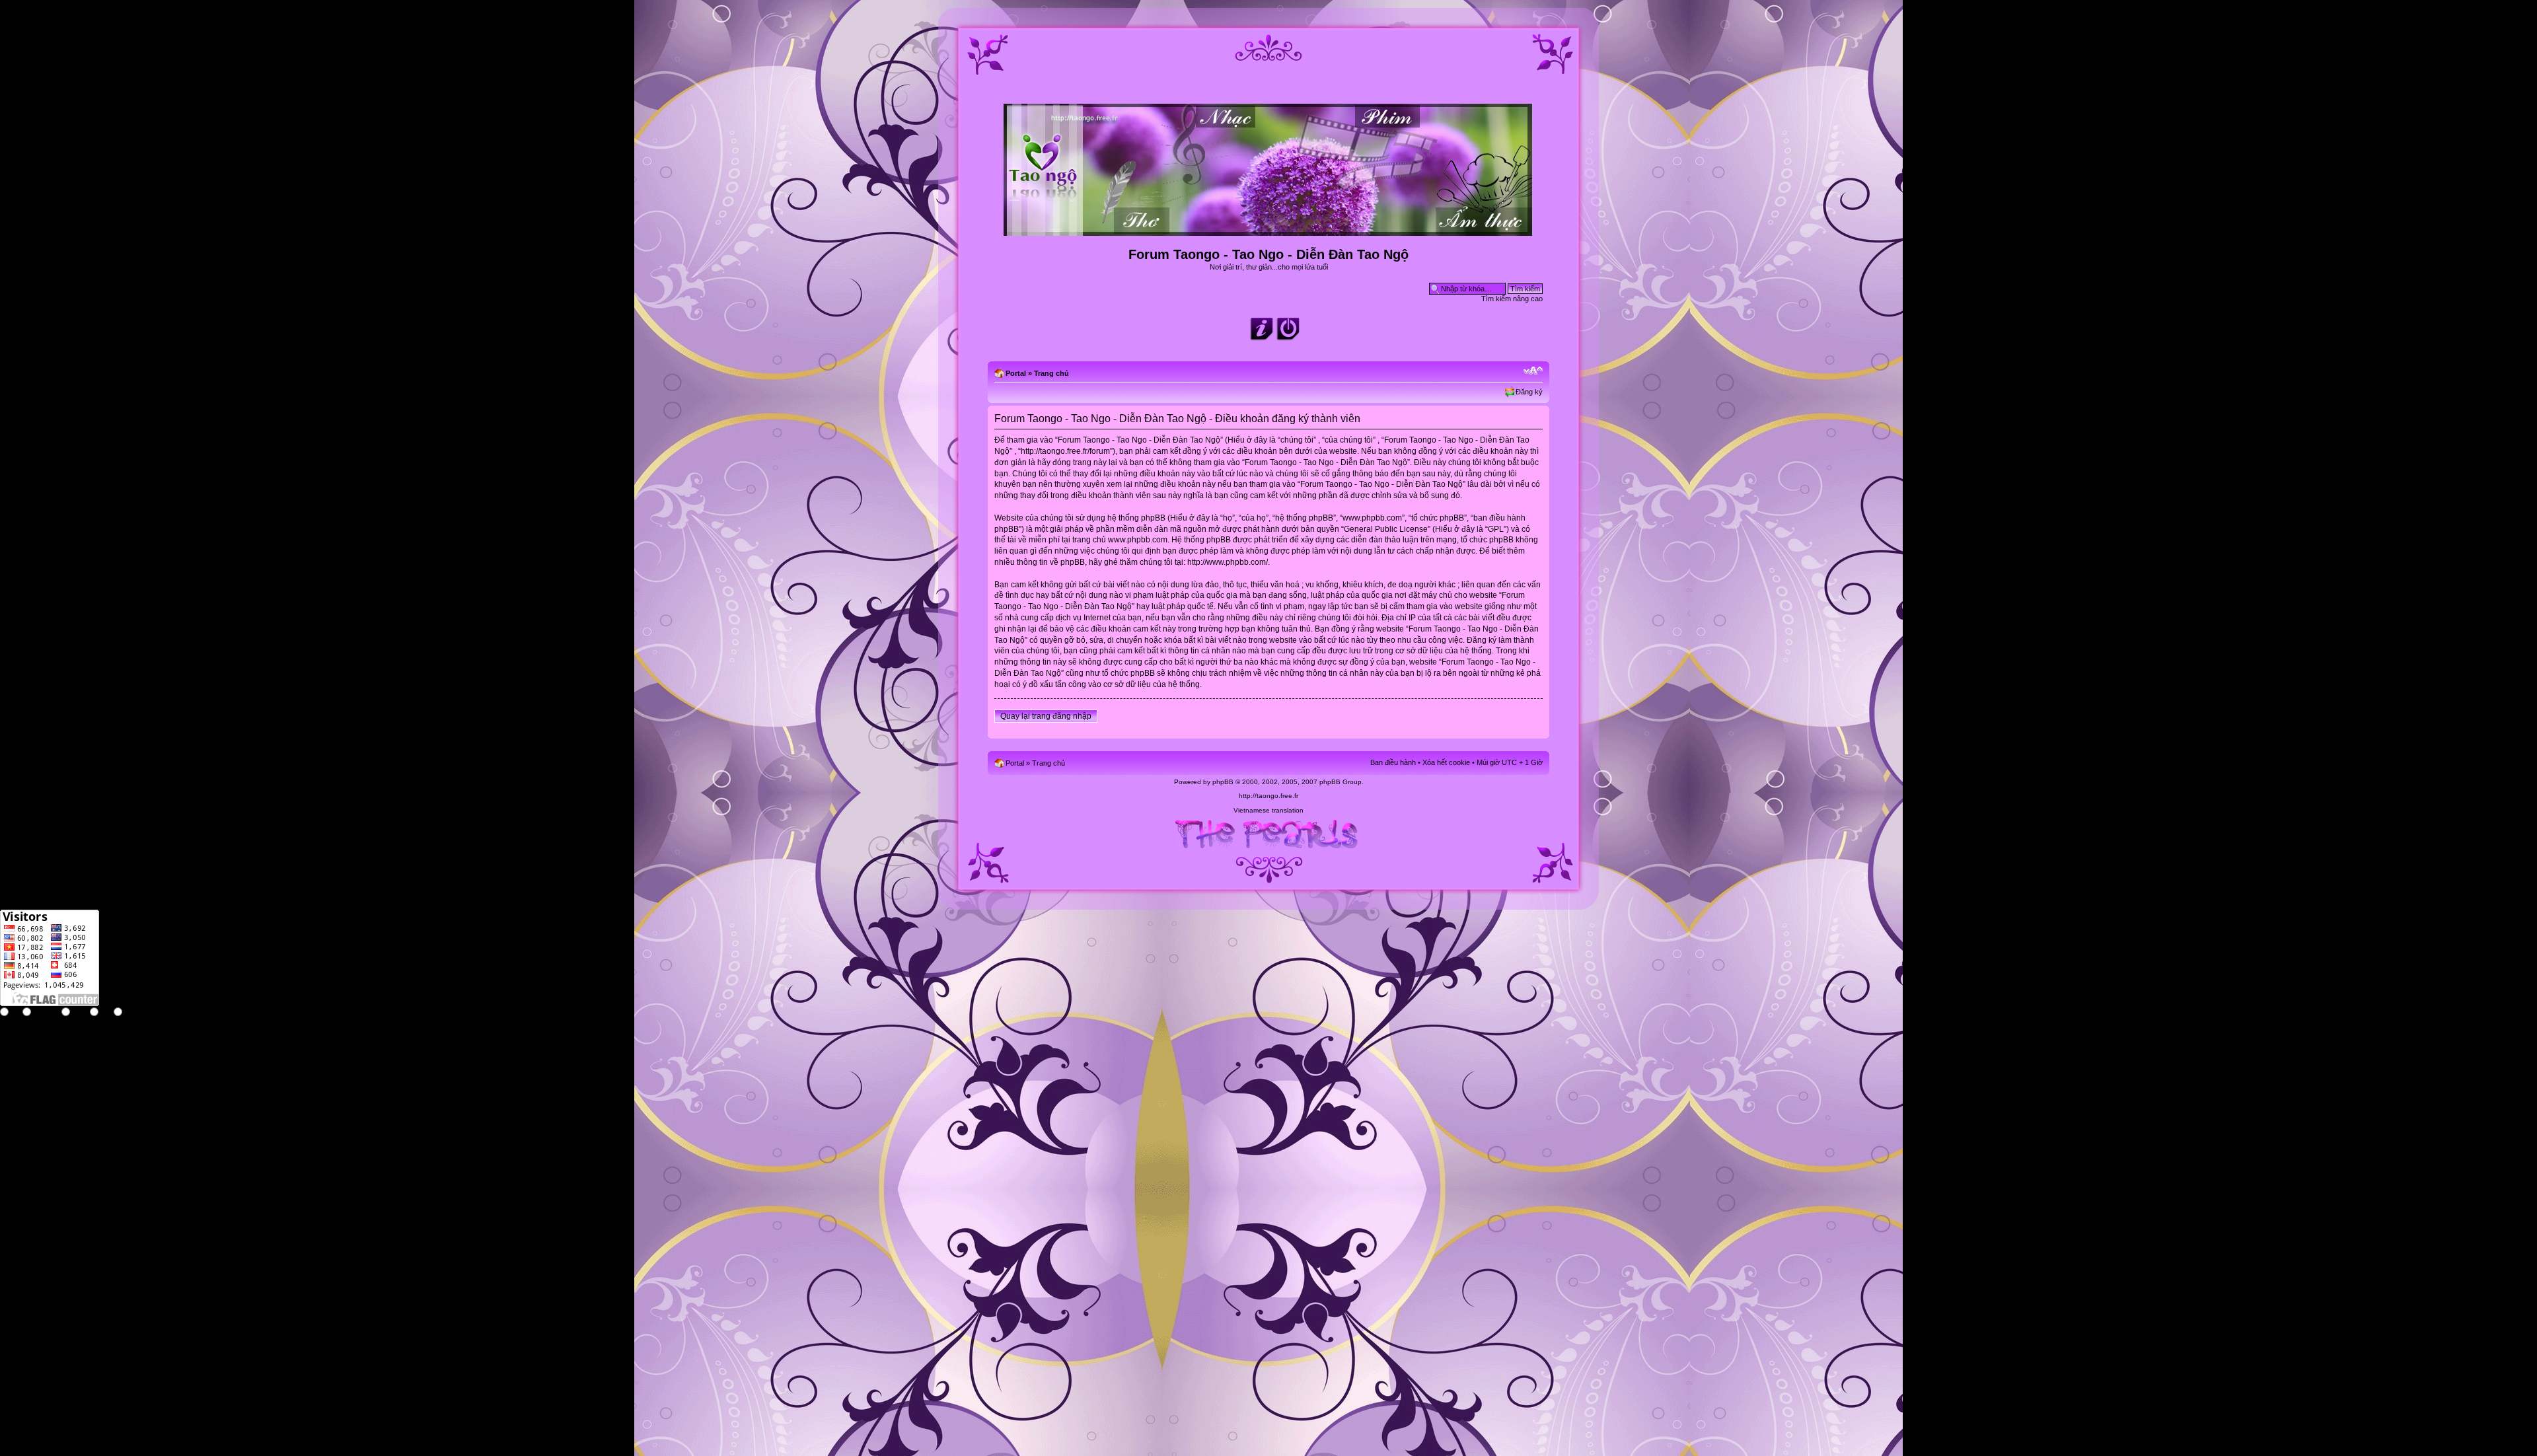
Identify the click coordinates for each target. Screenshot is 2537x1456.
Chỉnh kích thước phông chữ (1533, 371)
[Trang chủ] (1269, 230)
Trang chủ (1051, 373)
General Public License (1386, 529)
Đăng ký (1529, 392)
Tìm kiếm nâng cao (1512, 299)
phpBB (1223, 782)
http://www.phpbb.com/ (1228, 562)
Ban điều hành (1393, 762)
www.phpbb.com (1138, 540)
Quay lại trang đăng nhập (1046, 716)
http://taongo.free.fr (1268, 796)
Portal (1016, 373)
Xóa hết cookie (1446, 762)
